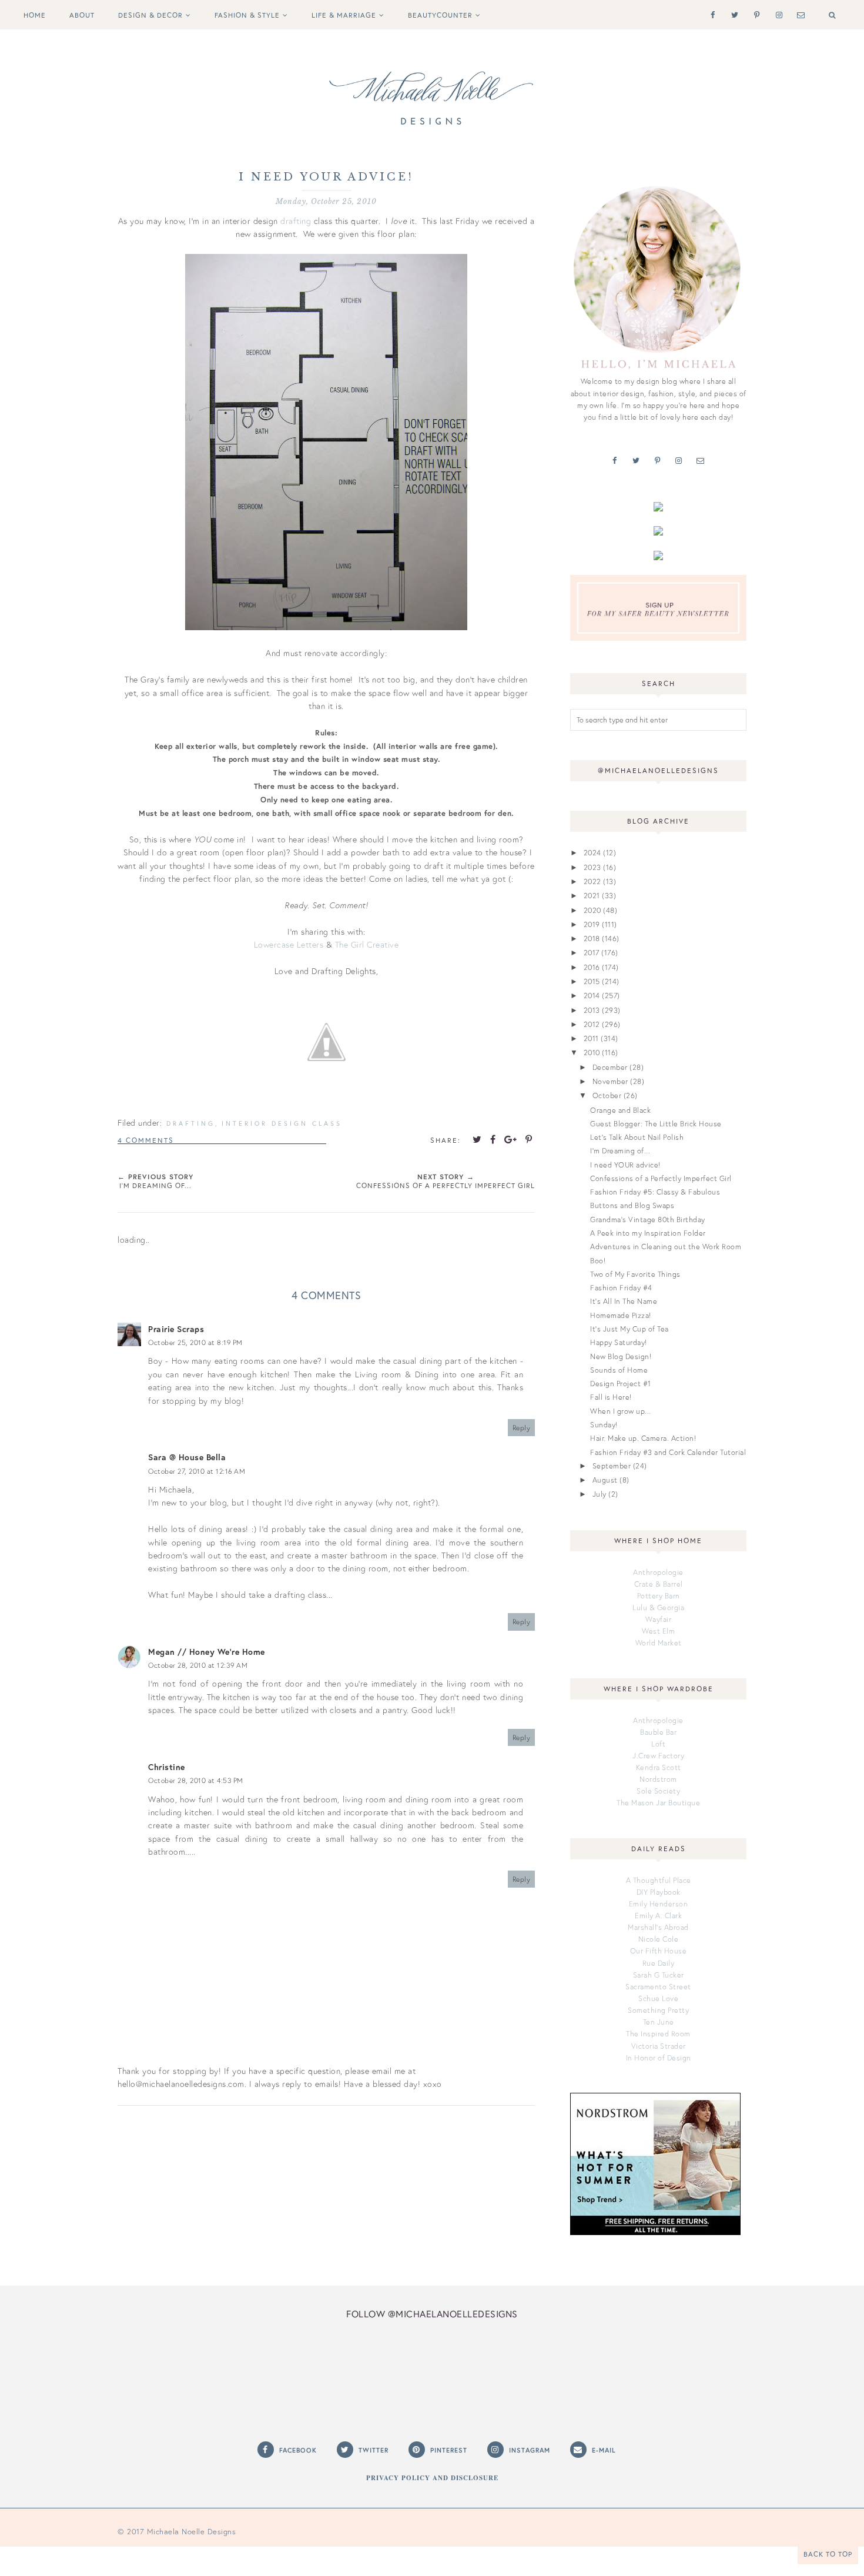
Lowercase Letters (289, 944)
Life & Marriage (344, 15)
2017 (592, 952)
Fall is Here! (611, 1397)
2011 (591, 1038)
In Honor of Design (659, 2058)
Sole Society (658, 1791)
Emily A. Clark (658, 1915)
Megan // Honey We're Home (207, 1652)
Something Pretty (658, 2010)
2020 (592, 910)
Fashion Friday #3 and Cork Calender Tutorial (668, 1452)
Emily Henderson (659, 1903)
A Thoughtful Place (659, 1880)
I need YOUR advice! (625, 1165)
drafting (296, 221)
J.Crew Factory (658, 1755)
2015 (592, 981)
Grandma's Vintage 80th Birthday (648, 1219)
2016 (592, 967)
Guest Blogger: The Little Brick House (656, 1123)
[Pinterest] (754, 14)
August (605, 1480)
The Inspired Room (658, 2033)
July (600, 1494)
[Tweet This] (477, 1139)
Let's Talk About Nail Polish (637, 1137)
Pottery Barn (659, 1595)
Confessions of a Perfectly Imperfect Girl (661, 1178)
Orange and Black (620, 1110)
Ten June (659, 2022)
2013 (592, 1010)
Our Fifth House (659, 1951)
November (610, 1081)
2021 (592, 895)
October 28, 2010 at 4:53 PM (196, 1780)
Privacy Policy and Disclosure (432, 2478)
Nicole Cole (659, 1939)
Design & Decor (150, 15)
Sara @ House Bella (187, 1457)
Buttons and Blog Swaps (632, 1205)
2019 (592, 924)
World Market (659, 1642)
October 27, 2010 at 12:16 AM (197, 1471)
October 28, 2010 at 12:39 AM (198, 1665)
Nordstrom (658, 1779)
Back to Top (828, 2554)
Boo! (598, 1260)
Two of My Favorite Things (635, 1274)
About (82, 15)
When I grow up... (621, 1411)
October (607, 1095)
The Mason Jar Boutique (658, 1802)
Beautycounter (440, 15)
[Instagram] (777, 14)
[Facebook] (710, 14)
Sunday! (604, 1424)
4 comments (146, 1140)
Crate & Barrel (659, 1584)
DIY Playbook (659, 1892)
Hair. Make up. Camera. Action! (643, 1438)
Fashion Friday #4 (621, 1287)
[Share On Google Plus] (511, 1139)
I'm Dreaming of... (620, 1150)
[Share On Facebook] (493, 1139)
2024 (592, 852)
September (612, 1466)
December (610, 1067)
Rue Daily (659, 1963)
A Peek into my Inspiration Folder (648, 1233)
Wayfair (659, 1619)
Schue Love (658, 1998)
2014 (592, 995)
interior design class (282, 1123)
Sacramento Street (658, 1986)
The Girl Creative (367, 944)
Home (35, 15)
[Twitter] (733, 14)
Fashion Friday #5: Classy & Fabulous (655, 1192)
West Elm (658, 1631)
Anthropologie (658, 1572)
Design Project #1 (621, 1383)
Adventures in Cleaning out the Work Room (666, 1246)
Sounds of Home (619, 1370)
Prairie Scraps (176, 1329)
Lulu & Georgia (658, 1607)
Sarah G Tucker (659, 1975)
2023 (592, 867)
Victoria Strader (659, 2046)
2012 (592, 1024)
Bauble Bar (658, 1732)
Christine (167, 1767)
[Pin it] (529, 1139)
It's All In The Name (624, 1301)
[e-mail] (798, 14)
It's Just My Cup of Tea (629, 1329)
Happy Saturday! (619, 1342)
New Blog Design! (621, 1356)
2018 (592, 938)
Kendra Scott (659, 1767)
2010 (592, 1052)
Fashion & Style (247, 15)
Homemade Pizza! (621, 1315)
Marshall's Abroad (658, 1927)
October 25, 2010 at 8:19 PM (195, 1342)
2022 (592, 881)
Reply (522, 1428)
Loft (658, 1744)
